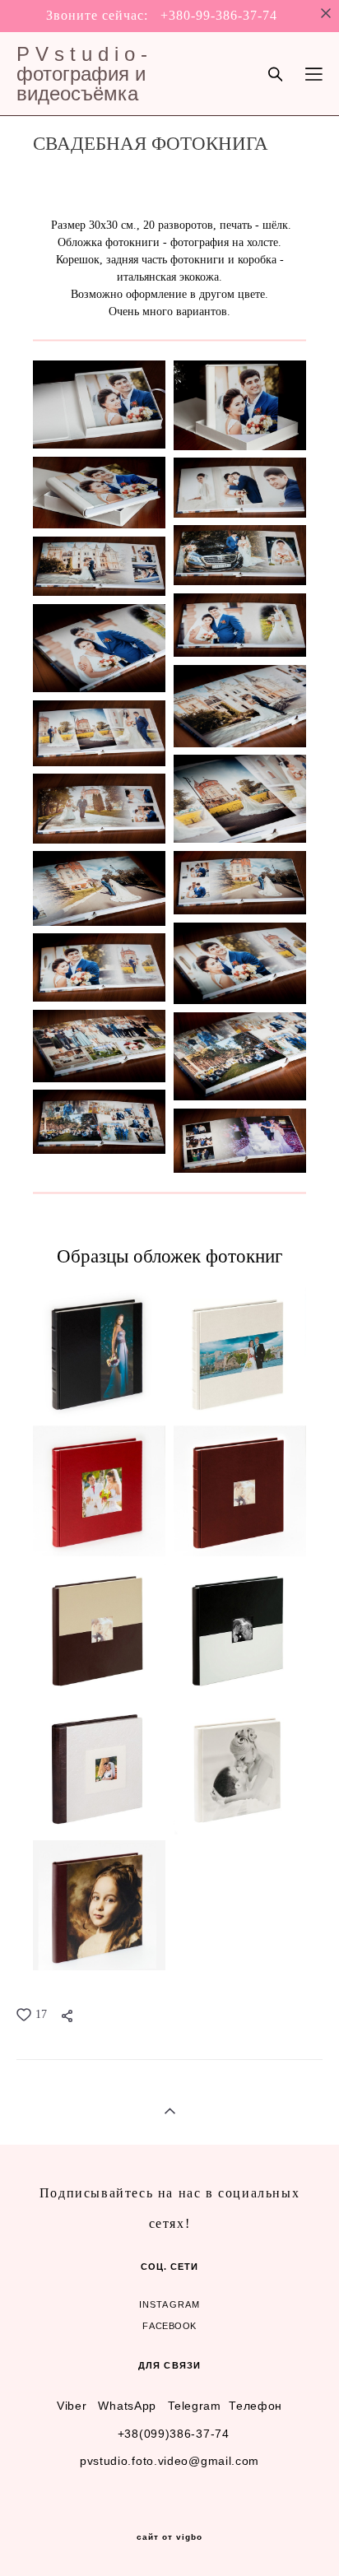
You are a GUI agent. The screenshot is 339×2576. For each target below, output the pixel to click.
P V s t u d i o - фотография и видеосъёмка (82, 74)
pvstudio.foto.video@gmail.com (169, 2461)
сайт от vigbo (169, 2537)
